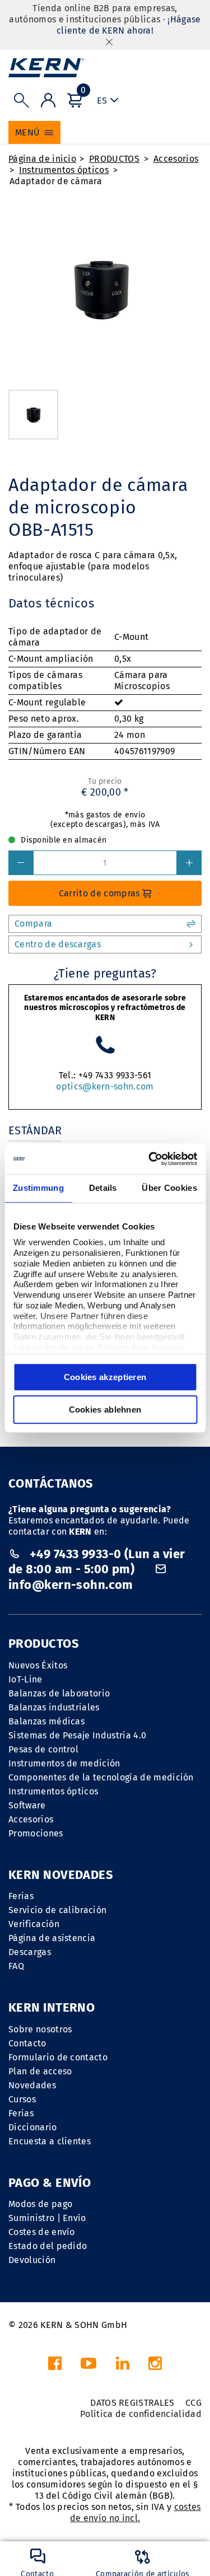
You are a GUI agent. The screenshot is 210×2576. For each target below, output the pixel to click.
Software (27, 1805)
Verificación (34, 1924)
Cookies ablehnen (105, 1409)
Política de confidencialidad (141, 2414)
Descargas (30, 1952)
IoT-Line (25, 1679)
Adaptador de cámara (56, 181)
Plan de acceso (40, 2071)
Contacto (27, 2043)
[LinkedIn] (123, 2366)
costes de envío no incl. (136, 2512)
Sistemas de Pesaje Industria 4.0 (77, 1735)
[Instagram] (155, 2366)
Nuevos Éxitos (38, 1665)
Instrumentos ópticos (64, 170)
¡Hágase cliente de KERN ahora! (129, 25)
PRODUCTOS (114, 159)
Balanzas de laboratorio (59, 1693)
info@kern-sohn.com (71, 1585)
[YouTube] (88, 2366)
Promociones (36, 1833)
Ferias (21, 1896)
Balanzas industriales (54, 1707)
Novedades (32, 2085)
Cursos (22, 2099)
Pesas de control (43, 1749)
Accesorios (176, 159)
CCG (193, 2403)
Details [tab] (103, 1188)
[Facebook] (55, 2366)
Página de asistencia (52, 1938)
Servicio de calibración (57, 1910)
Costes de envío (42, 2232)
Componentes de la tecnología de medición (101, 1777)
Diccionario (33, 2127)
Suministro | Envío (47, 2218)
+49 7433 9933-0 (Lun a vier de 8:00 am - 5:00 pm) (97, 1562)
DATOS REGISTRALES (132, 2403)
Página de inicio (42, 159)
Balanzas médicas (46, 1721)
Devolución (32, 2260)
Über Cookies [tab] (169, 1188)
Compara (33, 924)
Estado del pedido (48, 2246)
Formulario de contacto (58, 2057)
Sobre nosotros (40, 2029)
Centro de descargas (58, 944)
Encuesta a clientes (50, 2141)
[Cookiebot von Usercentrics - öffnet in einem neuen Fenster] (150, 1159)
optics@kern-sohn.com (105, 1086)
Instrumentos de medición (64, 1763)
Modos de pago (40, 2204)
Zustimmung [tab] (38, 1188)
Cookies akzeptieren (105, 1377)
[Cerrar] (109, 42)
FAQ (16, 1966)
